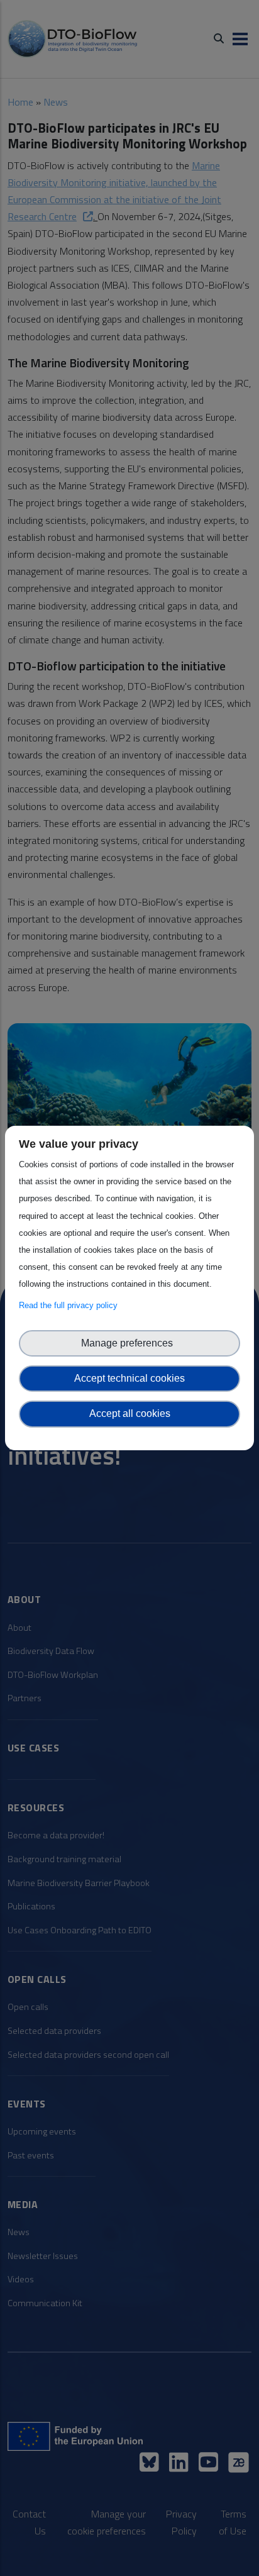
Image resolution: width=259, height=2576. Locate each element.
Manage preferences (129, 1343)
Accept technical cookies (129, 1378)
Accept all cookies (130, 1413)
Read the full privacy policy (71, 1305)
